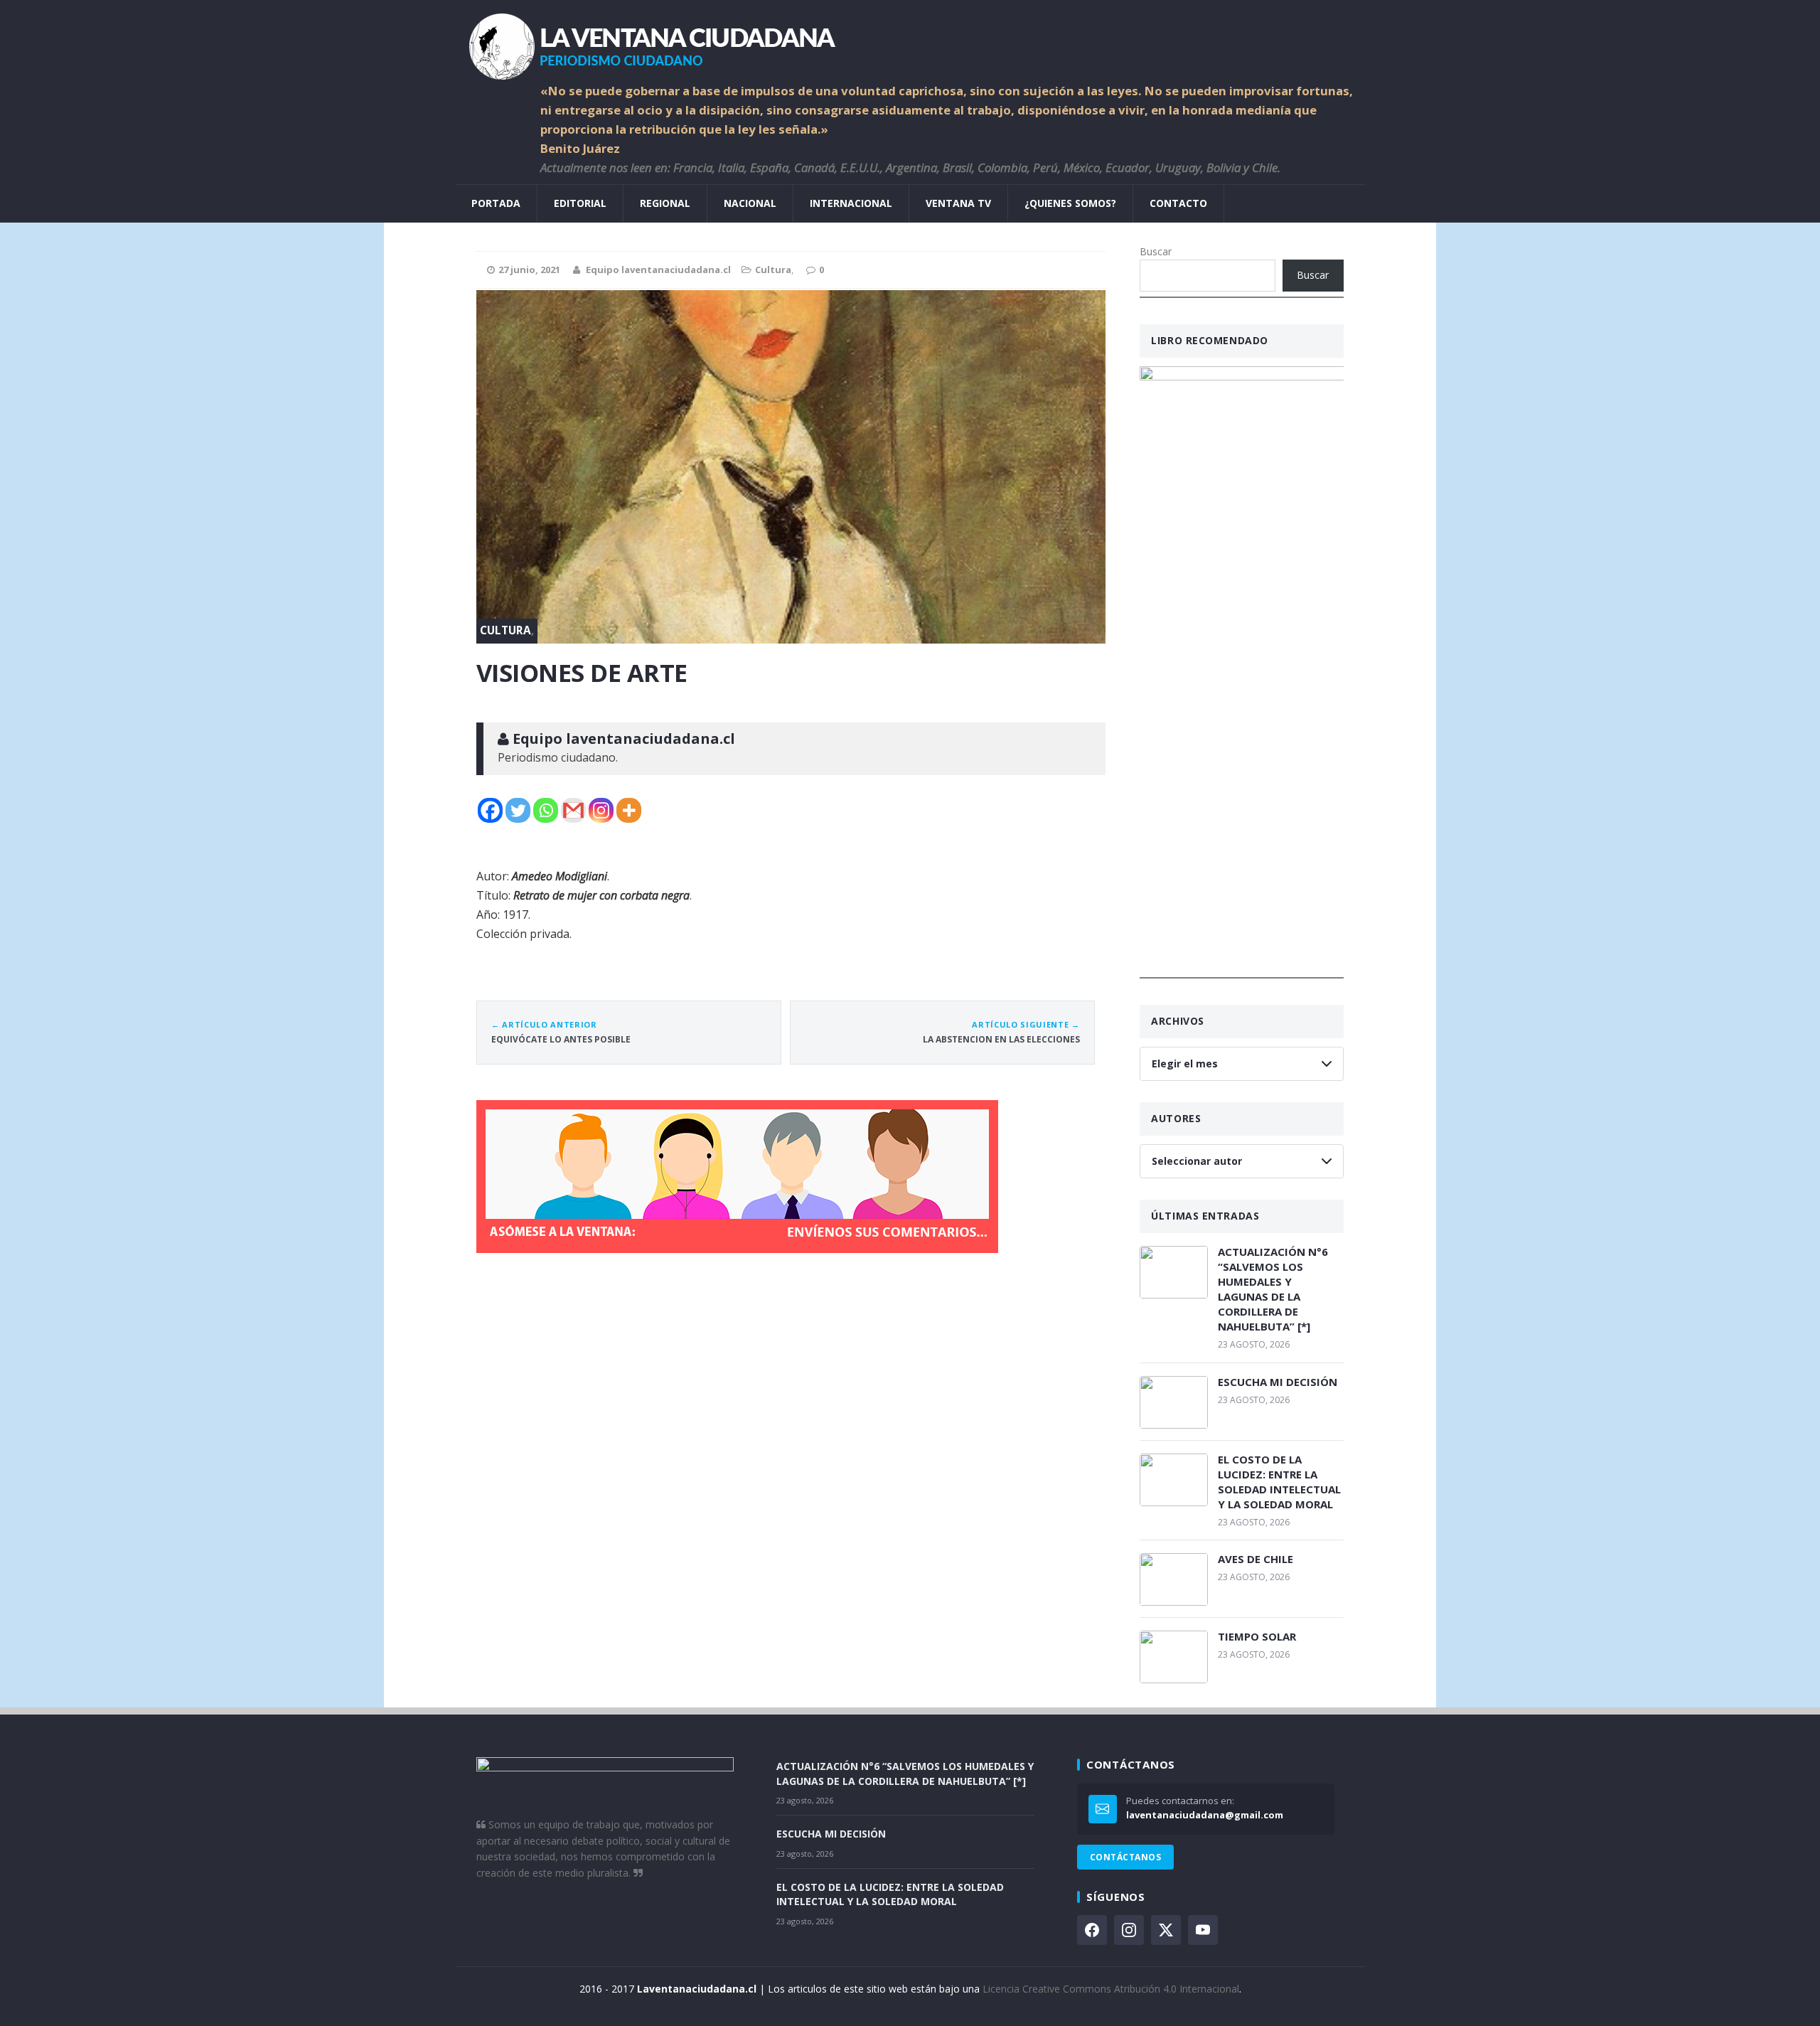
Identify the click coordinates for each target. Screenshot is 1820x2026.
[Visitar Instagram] (1129, 1930)
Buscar (1156, 251)
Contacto (1178, 203)
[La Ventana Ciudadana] (910, 41)
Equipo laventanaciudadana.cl (658, 270)
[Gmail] (573, 810)
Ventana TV (958, 203)
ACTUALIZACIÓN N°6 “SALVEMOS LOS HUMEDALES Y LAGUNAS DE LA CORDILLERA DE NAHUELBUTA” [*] (1273, 1289)
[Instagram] (601, 810)
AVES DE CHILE (1256, 1559)
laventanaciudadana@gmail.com (1205, 1815)
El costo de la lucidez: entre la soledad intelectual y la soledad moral (1279, 1482)
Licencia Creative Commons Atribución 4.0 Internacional (1111, 1989)
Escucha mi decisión (1278, 1382)
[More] (629, 810)
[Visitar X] (1166, 1930)
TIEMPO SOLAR (1257, 1636)
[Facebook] (490, 810)
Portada (496, 203)
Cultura (773, 270)
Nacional (750, 203)
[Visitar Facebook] (1092, 1930)
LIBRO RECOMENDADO (1210, 340)
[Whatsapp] (546, 810)
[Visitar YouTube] (1203, 1930)
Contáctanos (1125, 1857)
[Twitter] (518, 810)
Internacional (851, 203)
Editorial (580, 203)
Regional (665, 203)
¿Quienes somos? (1070, 203)
